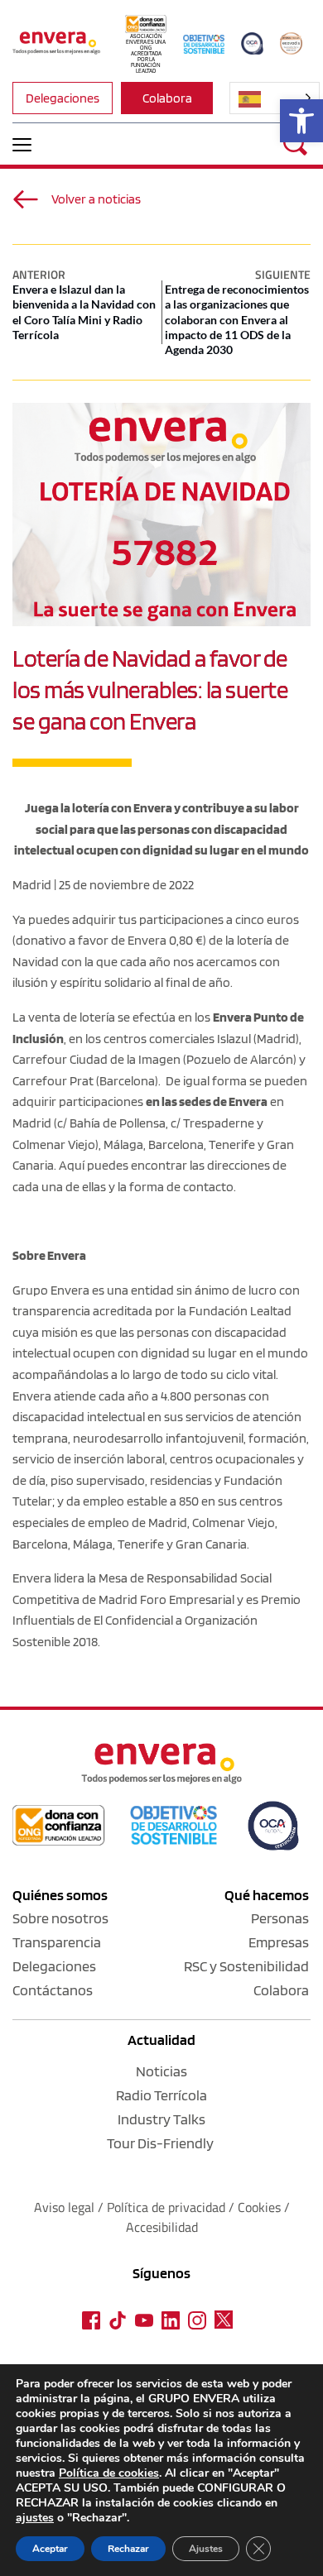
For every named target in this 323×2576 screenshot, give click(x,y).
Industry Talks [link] (161, 2119)
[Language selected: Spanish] (275, 98)
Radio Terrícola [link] (161, 2095)
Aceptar (50, 2549)
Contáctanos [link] (53, 1990)
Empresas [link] (279, 1942)
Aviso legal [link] (64, 2207)
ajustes (35, 2518)
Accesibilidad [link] (162, 2227)
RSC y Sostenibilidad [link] (246, 1966)
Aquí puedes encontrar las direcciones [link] (164, 1165)
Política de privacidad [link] (168, 2207)
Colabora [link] (281, 1990)
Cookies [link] (259, 2207)
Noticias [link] (161, 2071)
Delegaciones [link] (54, 1966)
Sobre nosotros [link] (60, 1918)
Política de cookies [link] (109, 2473)
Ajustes (206, 2549)
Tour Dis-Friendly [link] (160, 2143)
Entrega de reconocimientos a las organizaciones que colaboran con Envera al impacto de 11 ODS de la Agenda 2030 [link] (237, 319)
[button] (22, 144)
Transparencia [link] (57, 1942)
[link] (301, 121)
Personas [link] (280, 1918)
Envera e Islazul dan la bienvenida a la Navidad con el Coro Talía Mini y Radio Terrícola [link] (84, 312)
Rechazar (128, 2549)
